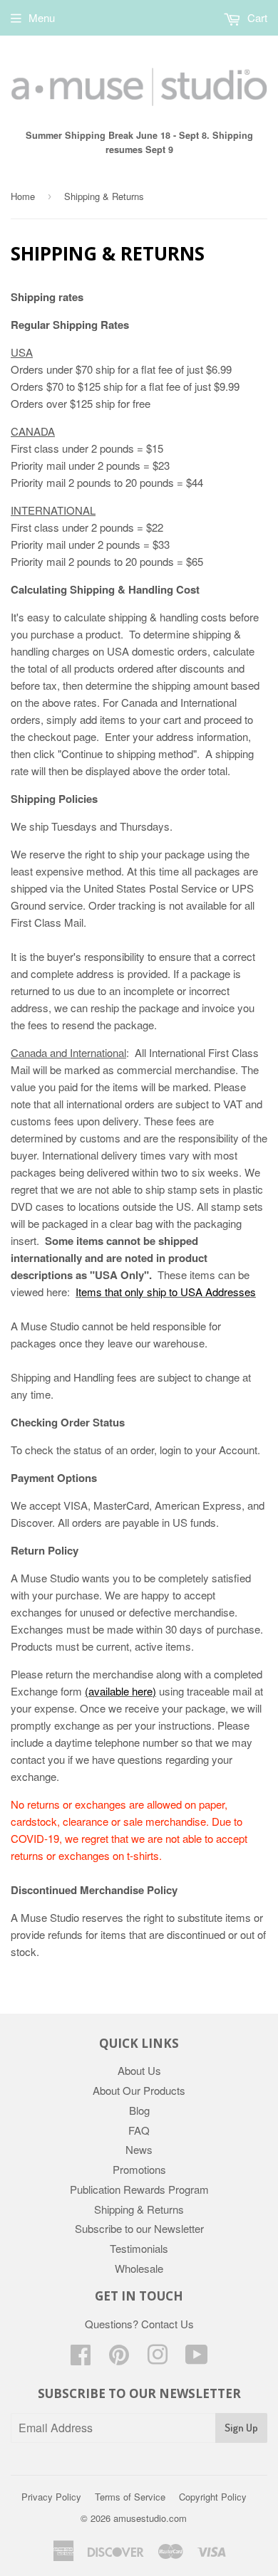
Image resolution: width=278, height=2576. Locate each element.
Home (23, 196)
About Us (139, 2070)
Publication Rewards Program (139, 2189)
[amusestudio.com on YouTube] (197, 2359)
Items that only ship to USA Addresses (166, 1292)
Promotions (139, 2169)
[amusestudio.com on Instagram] (158, 2359)
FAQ (139, 2130)
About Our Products (139, 2090)
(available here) (120, 1691)
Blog (139, 2110)
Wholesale (139, 2268)
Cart (256, 17)
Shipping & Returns (139, 2209)
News (139, 2149)
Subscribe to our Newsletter (139, 2228)
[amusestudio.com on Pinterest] (119, 2359)
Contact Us (168, 2324)
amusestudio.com (150, 2518)
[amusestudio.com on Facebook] (81, 2359)
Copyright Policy (213, 2497)
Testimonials (139, 2248)
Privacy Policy (51, 2497)
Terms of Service (130, 2497)
